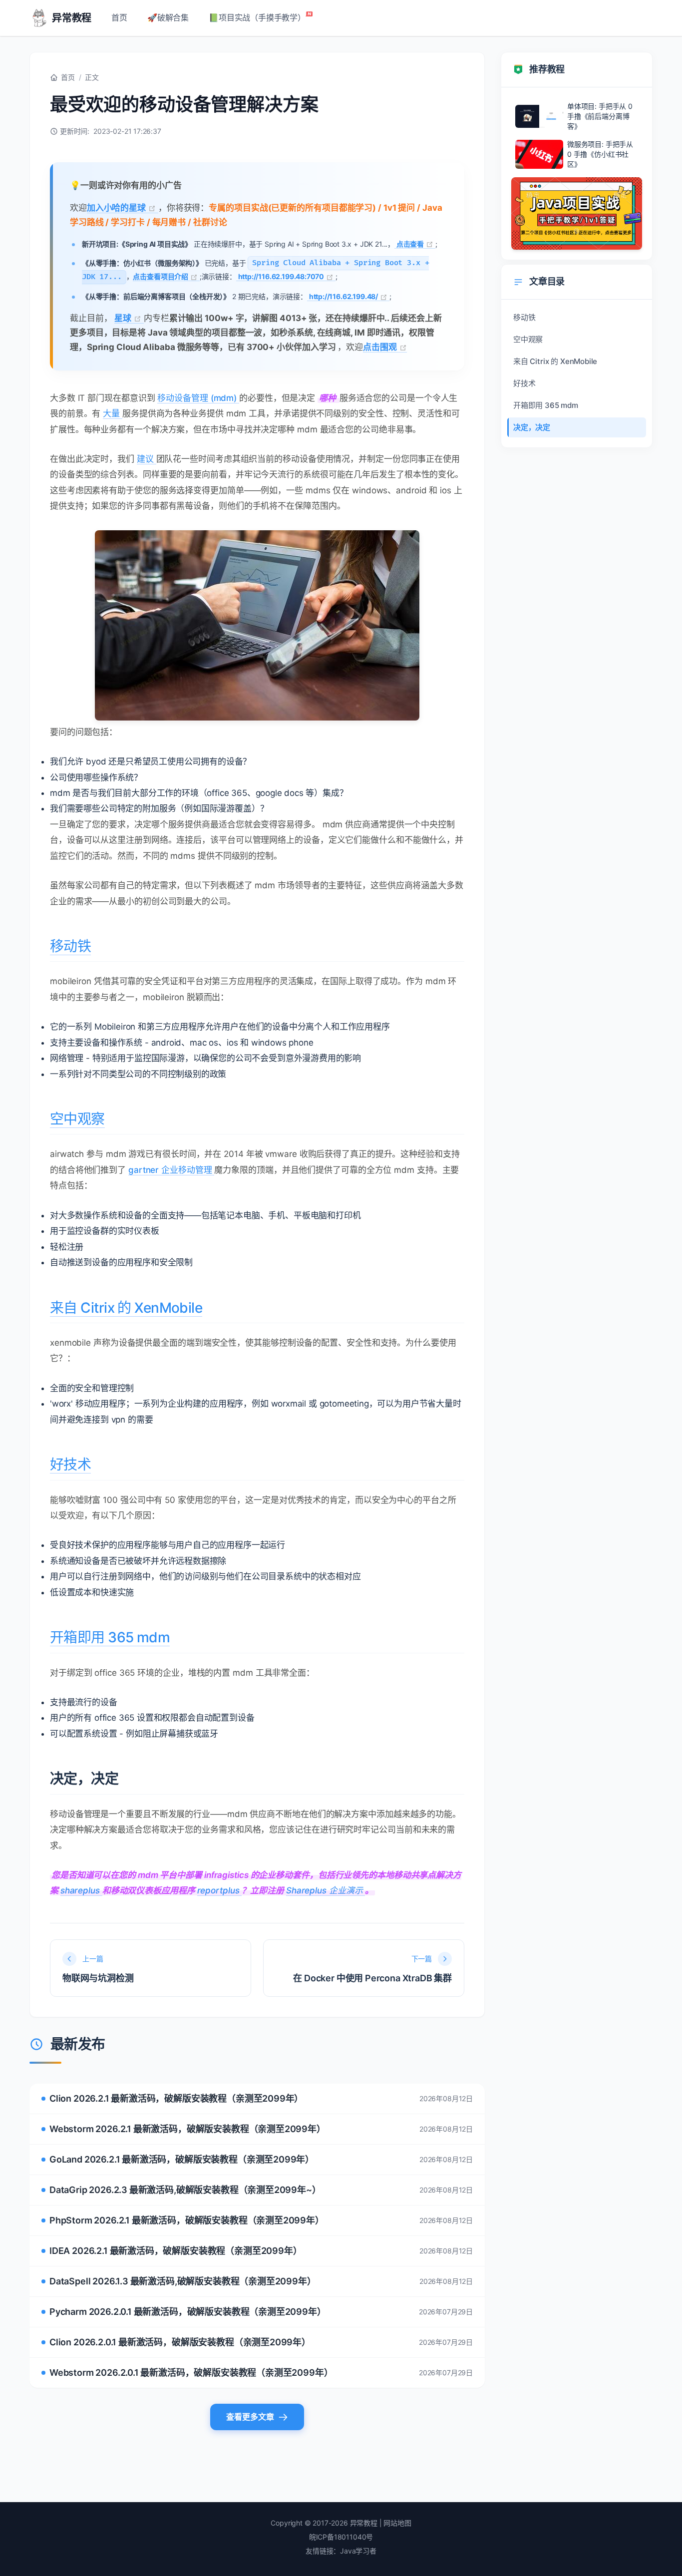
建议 (147, 459)
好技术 (70, 1465)
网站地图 (397, 2523)
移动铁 (70, 946)
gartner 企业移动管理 (171, 1170)
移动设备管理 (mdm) (198, 398)
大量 (113, 413)
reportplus (220, 1890)
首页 (119, 17)
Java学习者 (358, 2551)
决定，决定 (532, 427)
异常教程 (72, 18)
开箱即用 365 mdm (110, 1637)
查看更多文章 (250, 2417)
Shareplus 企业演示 (326, 1890)
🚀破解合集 (168, 17)
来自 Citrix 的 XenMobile (126, 1308)
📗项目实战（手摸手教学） (257, 17)
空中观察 (77, 1119)
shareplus (81, 1890)
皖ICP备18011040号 (341, 2537)
